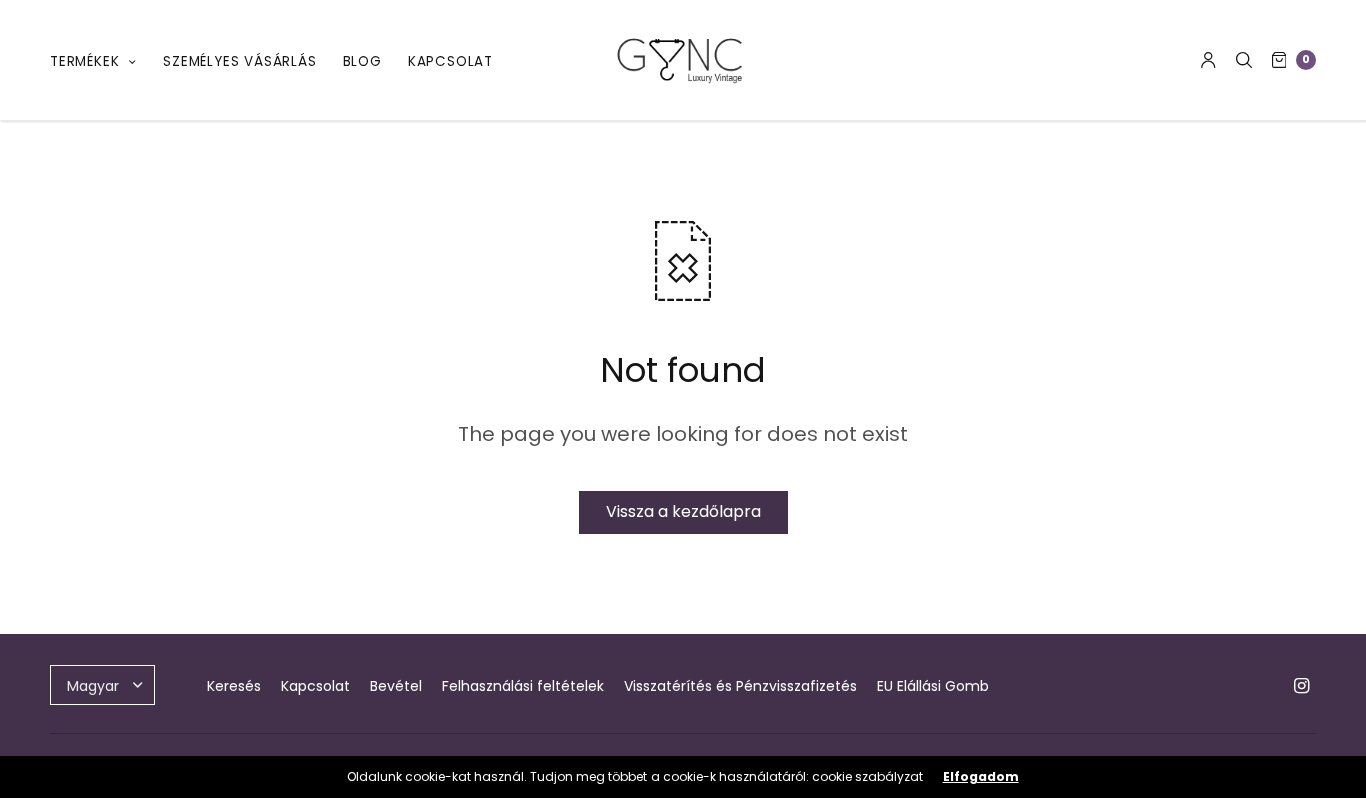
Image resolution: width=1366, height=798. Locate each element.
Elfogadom (981, 777)
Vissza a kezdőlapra (683, 511)
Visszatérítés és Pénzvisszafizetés (740, 686)
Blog (362, 61)
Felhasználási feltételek (523, 686)
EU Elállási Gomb (933, 686)
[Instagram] (1302, 686)
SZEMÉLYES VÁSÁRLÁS (239, 61)
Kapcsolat (450, 61)
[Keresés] (1244, 60)
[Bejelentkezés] (1208, 60)
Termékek (84, 61)
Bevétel (396, 686)
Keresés (234, 686)
